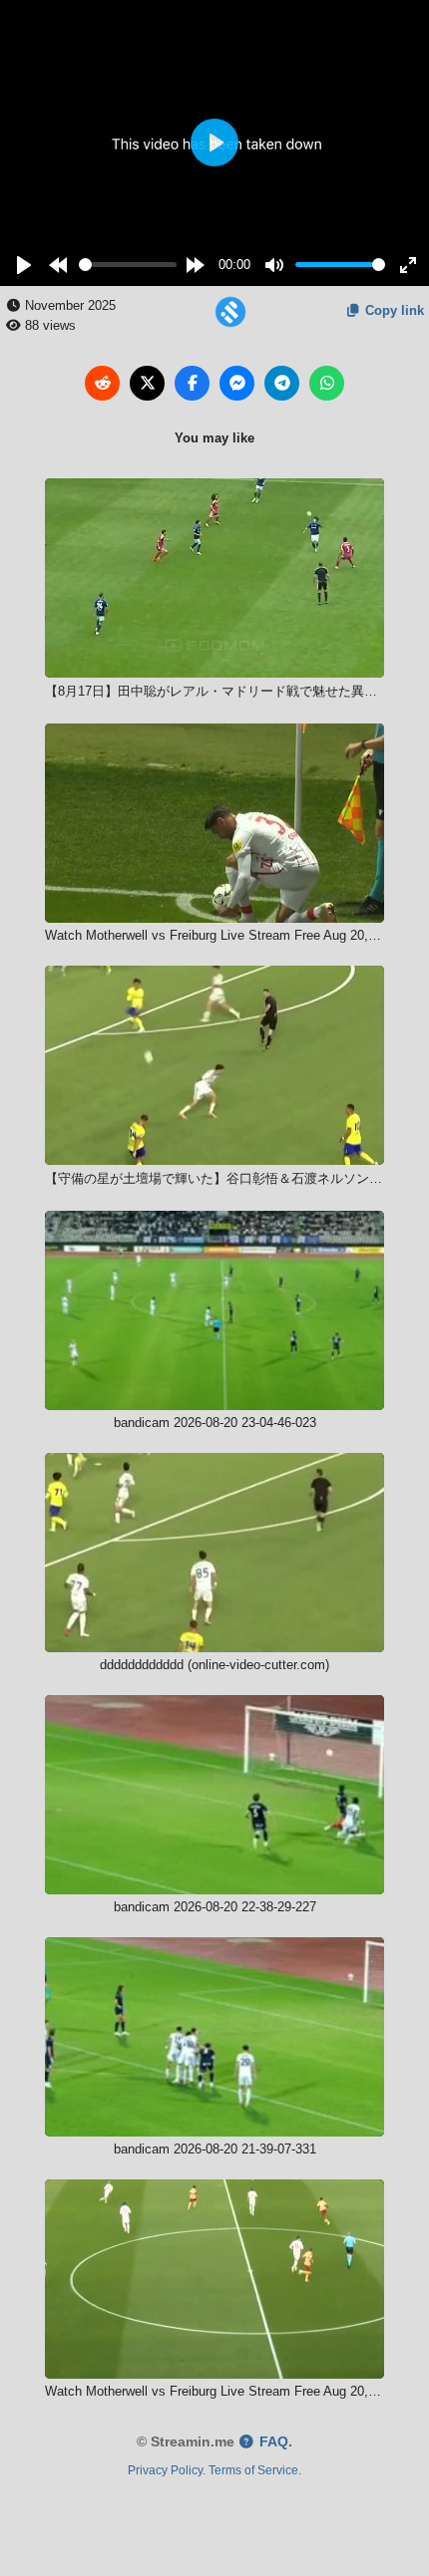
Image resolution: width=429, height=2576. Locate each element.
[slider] (128, 265)
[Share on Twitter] (147, 383)
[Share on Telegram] (282, 383)
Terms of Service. (255, 2470)
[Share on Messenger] (237, 383)
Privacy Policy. (167, 2470)
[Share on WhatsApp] (327, 383)
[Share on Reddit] (102, 383)
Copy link (393, 310)
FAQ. (274, 2442)
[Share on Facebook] (192, 383)
